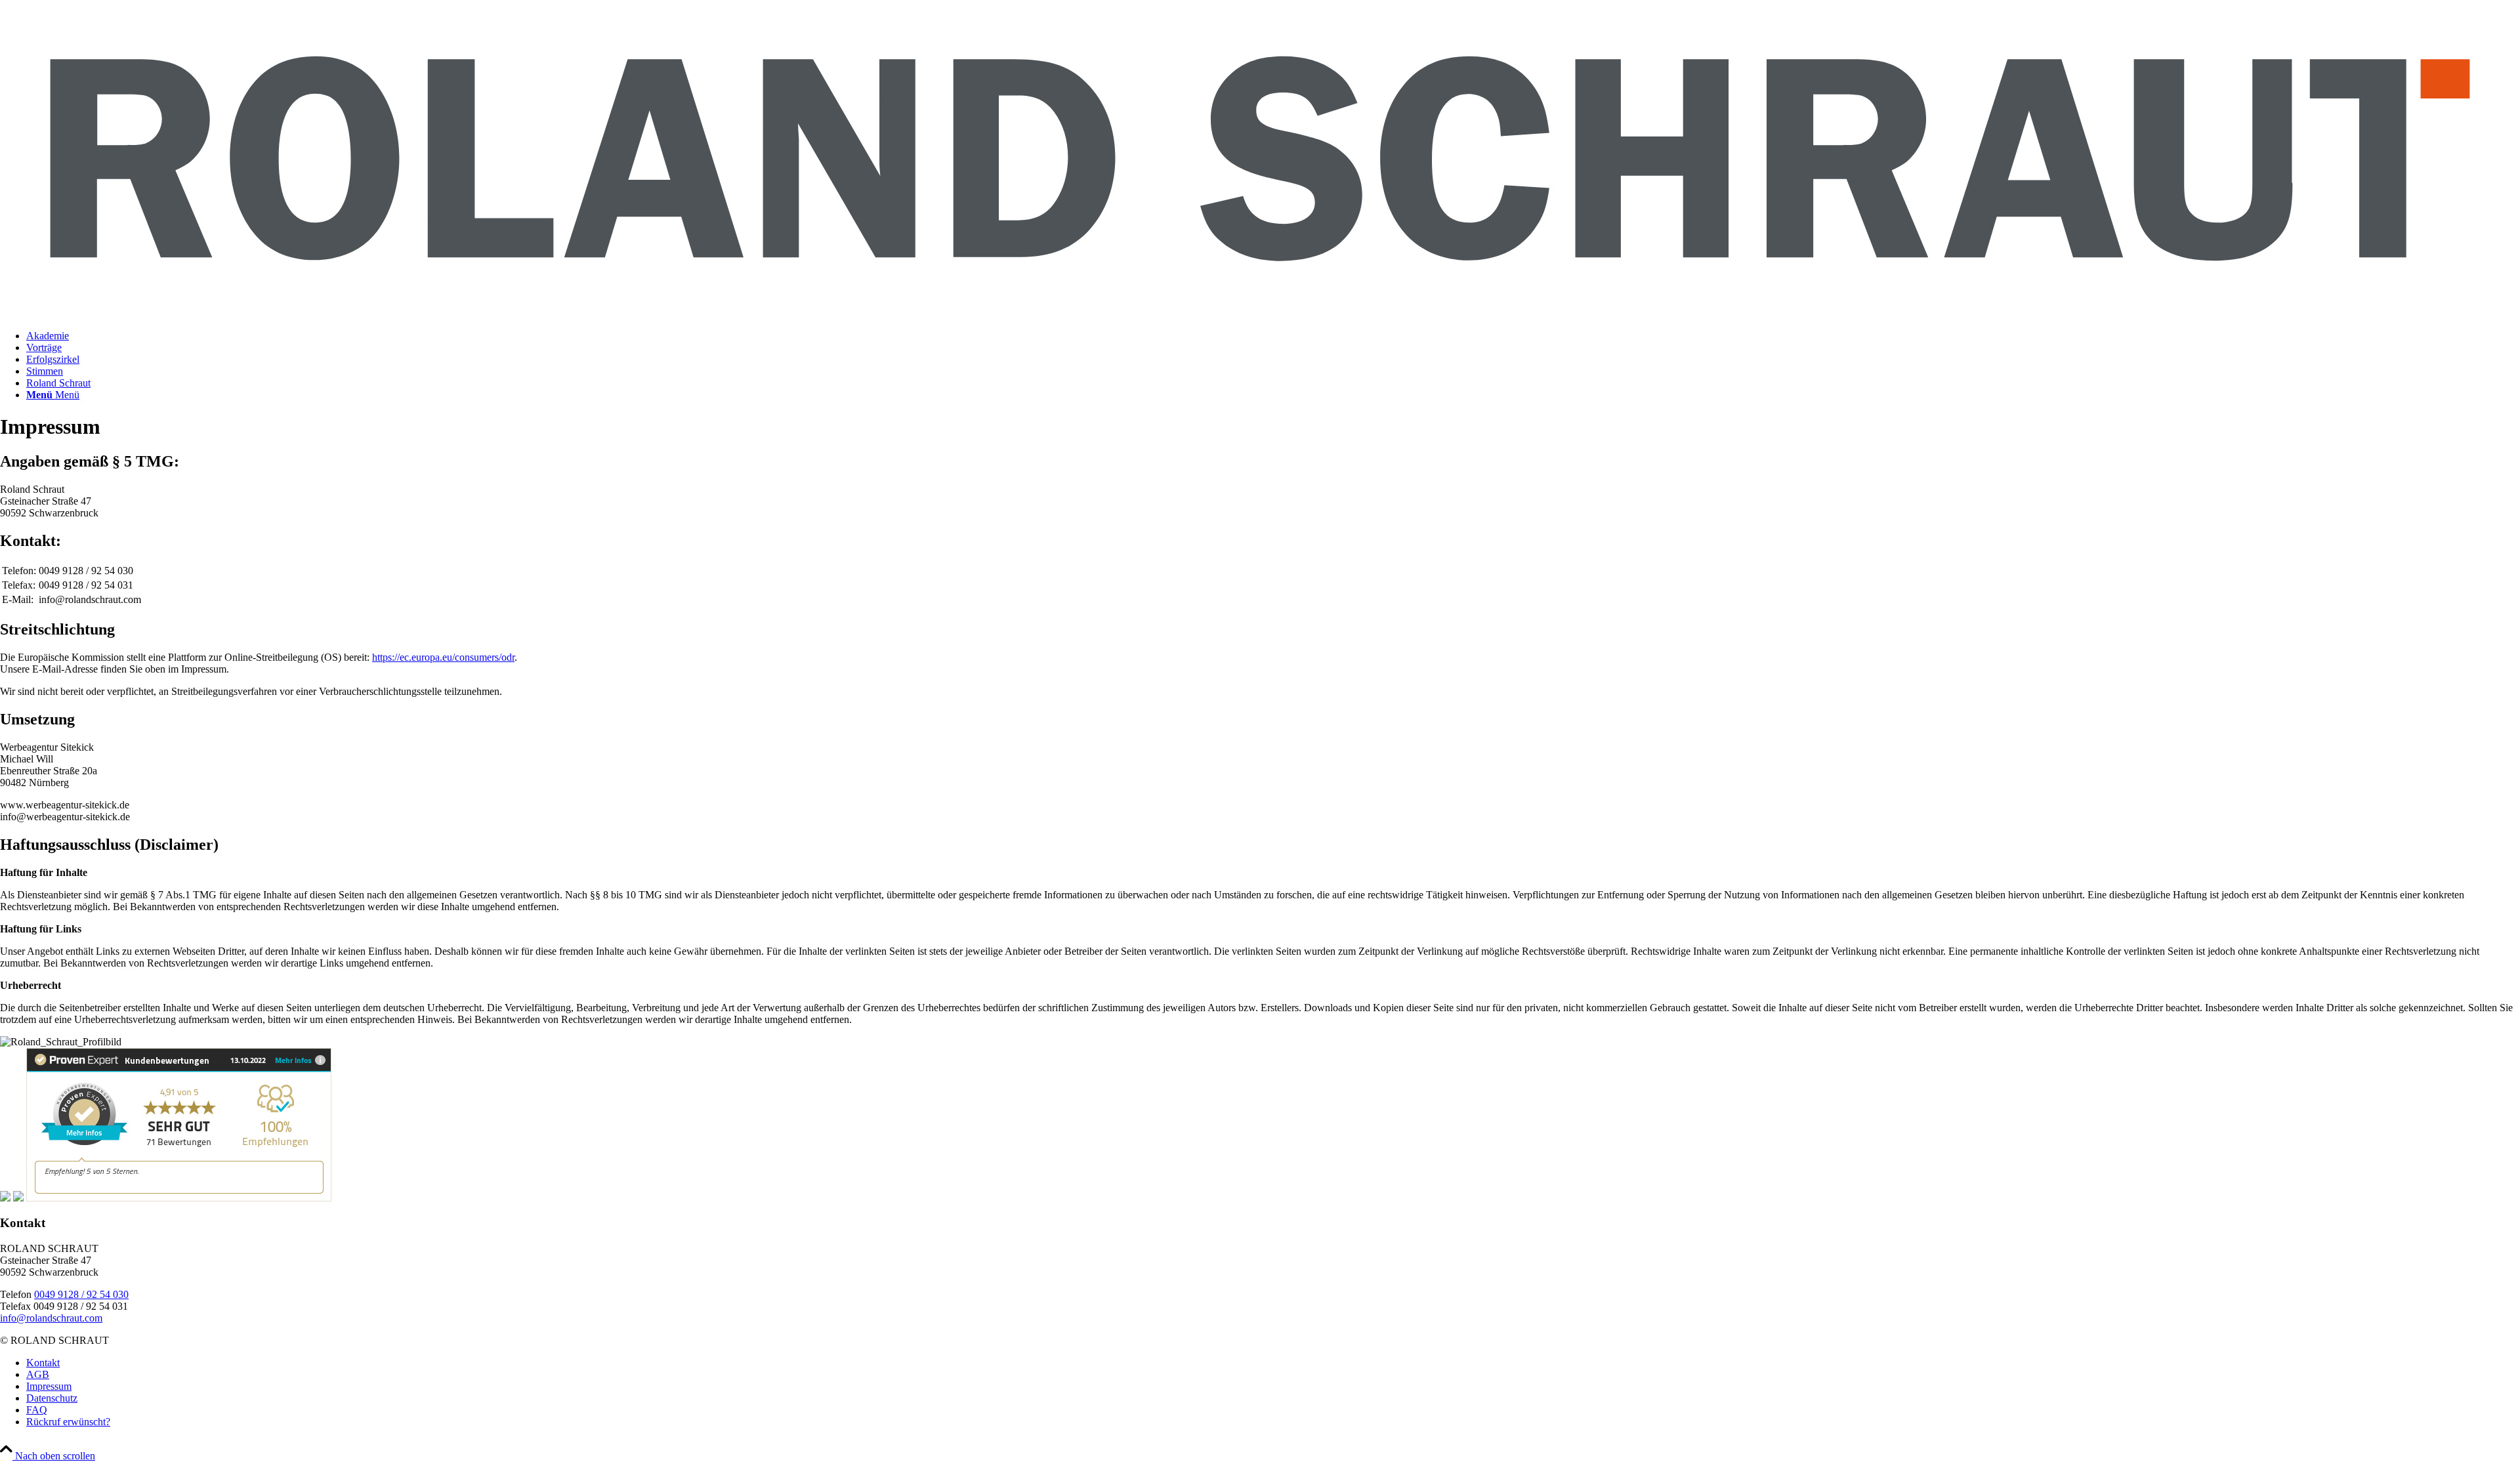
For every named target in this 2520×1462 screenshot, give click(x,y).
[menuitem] (1273, 336)
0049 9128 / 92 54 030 (81, 1294)
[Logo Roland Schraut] (1260, 313)
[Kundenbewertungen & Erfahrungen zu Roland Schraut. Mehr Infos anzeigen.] (179, 1198)
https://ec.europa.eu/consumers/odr (443, 657)
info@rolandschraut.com (51, 1318)
